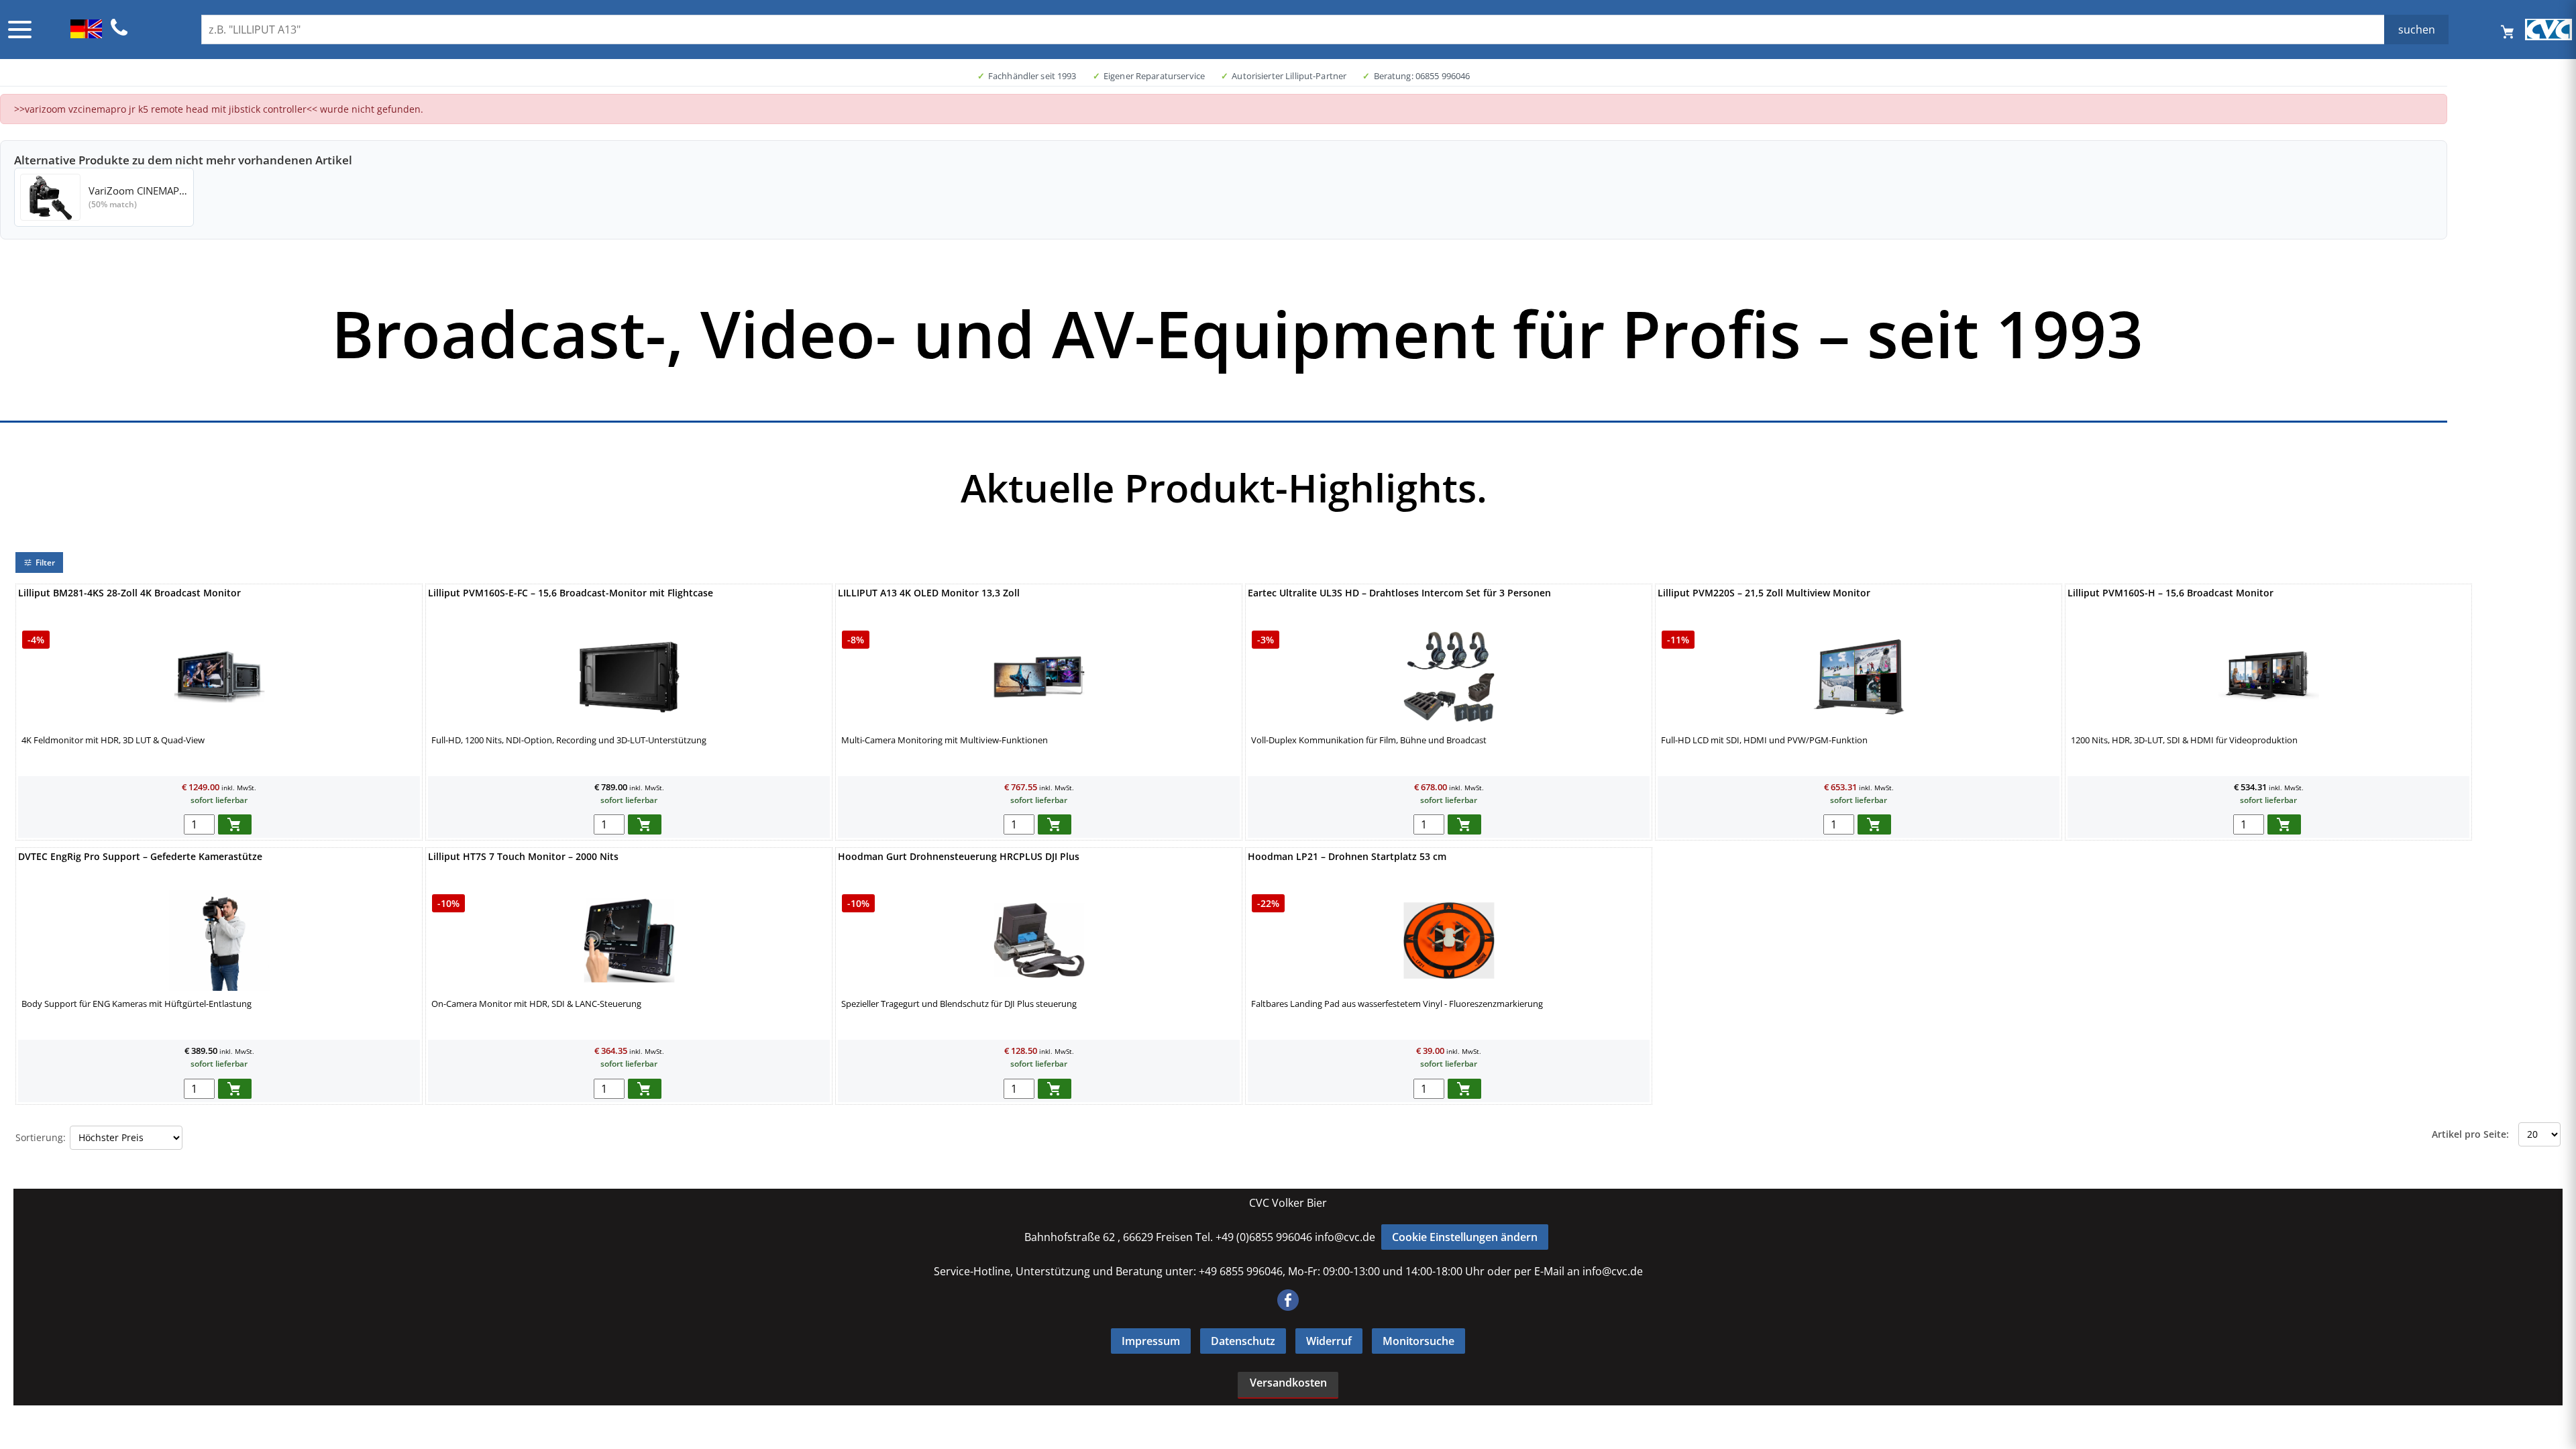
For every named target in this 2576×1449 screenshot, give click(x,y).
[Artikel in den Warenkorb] (235, 824)
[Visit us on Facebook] (1288, 1307)
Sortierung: (41, 1137)
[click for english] (86, 34)
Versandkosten (1288, 1383)
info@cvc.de (1345, 1237)
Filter (45, 562)
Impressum (1151, 1341)
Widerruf (1329, 1341)
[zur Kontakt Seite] (119, 34)
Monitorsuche (1418, 1341)
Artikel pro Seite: (2470, 1134)
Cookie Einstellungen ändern (1465, 1237)
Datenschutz (1243, 1341)
